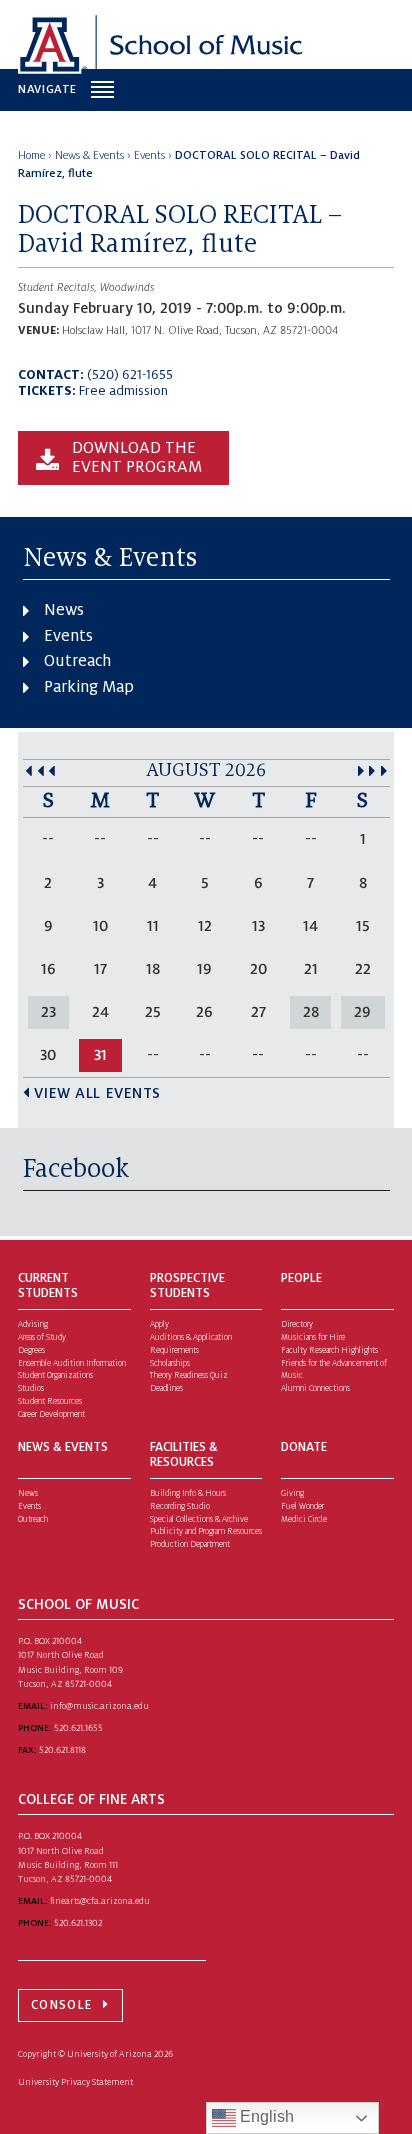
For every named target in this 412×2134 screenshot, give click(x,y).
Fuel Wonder (302, 1506)
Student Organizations (55, 1375)
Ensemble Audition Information (72, 1363)
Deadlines (166, 1388)
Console (61, 2005)
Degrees (31, 1350)
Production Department (190, 1544)
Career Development (51, 1414)
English (265, 2116)
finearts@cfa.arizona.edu (100, 1901)
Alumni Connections (315, 1388)
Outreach (77, 661)
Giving (292, 1493)
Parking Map (89, 687)
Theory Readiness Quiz (189, 1375)
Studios (31, 1388)
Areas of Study (42, 1337)
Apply (159, 1324)
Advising (33, 1324)
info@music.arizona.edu (99, 1706)
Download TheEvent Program (137, 458)
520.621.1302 (78, 1923)
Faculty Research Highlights (329, 1350)
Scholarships (170, 1363)
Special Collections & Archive (199, 1519)
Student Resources (50, 1401)
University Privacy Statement (75, 2082)
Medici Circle (304, 1519)
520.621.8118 (62, 1750)
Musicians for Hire (313, 1337)
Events (68, 636)
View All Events (97, 1093)
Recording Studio (180, 1506)
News (64, 610)
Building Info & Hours (188, 1493)
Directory (297, 1324)
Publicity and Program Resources (206, 1531)
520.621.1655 (78, 1728)
